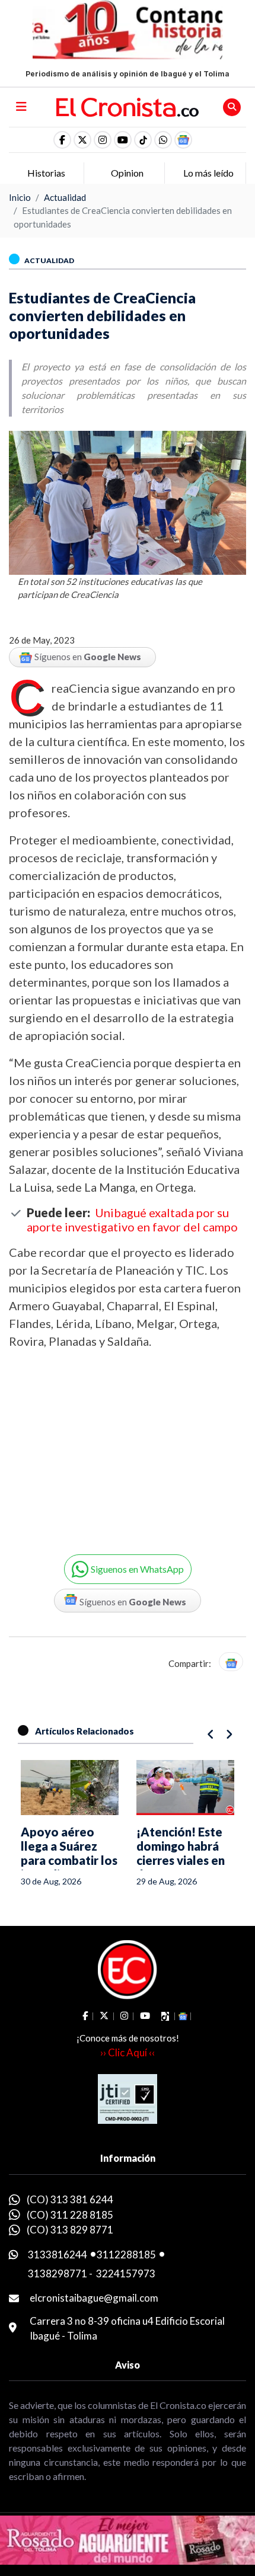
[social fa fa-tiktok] (143, 140)
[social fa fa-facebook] (62, 140)
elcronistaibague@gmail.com (94, 2298)
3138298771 (58, 2273)
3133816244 (58, 2255)
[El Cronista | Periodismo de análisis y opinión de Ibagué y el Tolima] (128, 106)
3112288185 (126, 2255)
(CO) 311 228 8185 (70, 2215)
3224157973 (126, 2273)
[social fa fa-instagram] (103, 140)
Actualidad (65, 197)
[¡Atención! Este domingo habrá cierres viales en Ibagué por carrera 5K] (70, 1788)
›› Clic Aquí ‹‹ (128, 2052)
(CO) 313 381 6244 (70, 2199)
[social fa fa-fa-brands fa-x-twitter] (82, 140)
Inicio (20, 197)
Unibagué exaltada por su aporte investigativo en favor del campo (132, 1220)
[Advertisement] (107, 1444)
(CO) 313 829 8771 (70, 2230)
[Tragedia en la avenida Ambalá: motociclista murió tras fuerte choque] (185, 1788)
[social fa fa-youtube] (123, 140)
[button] (163, 140)
